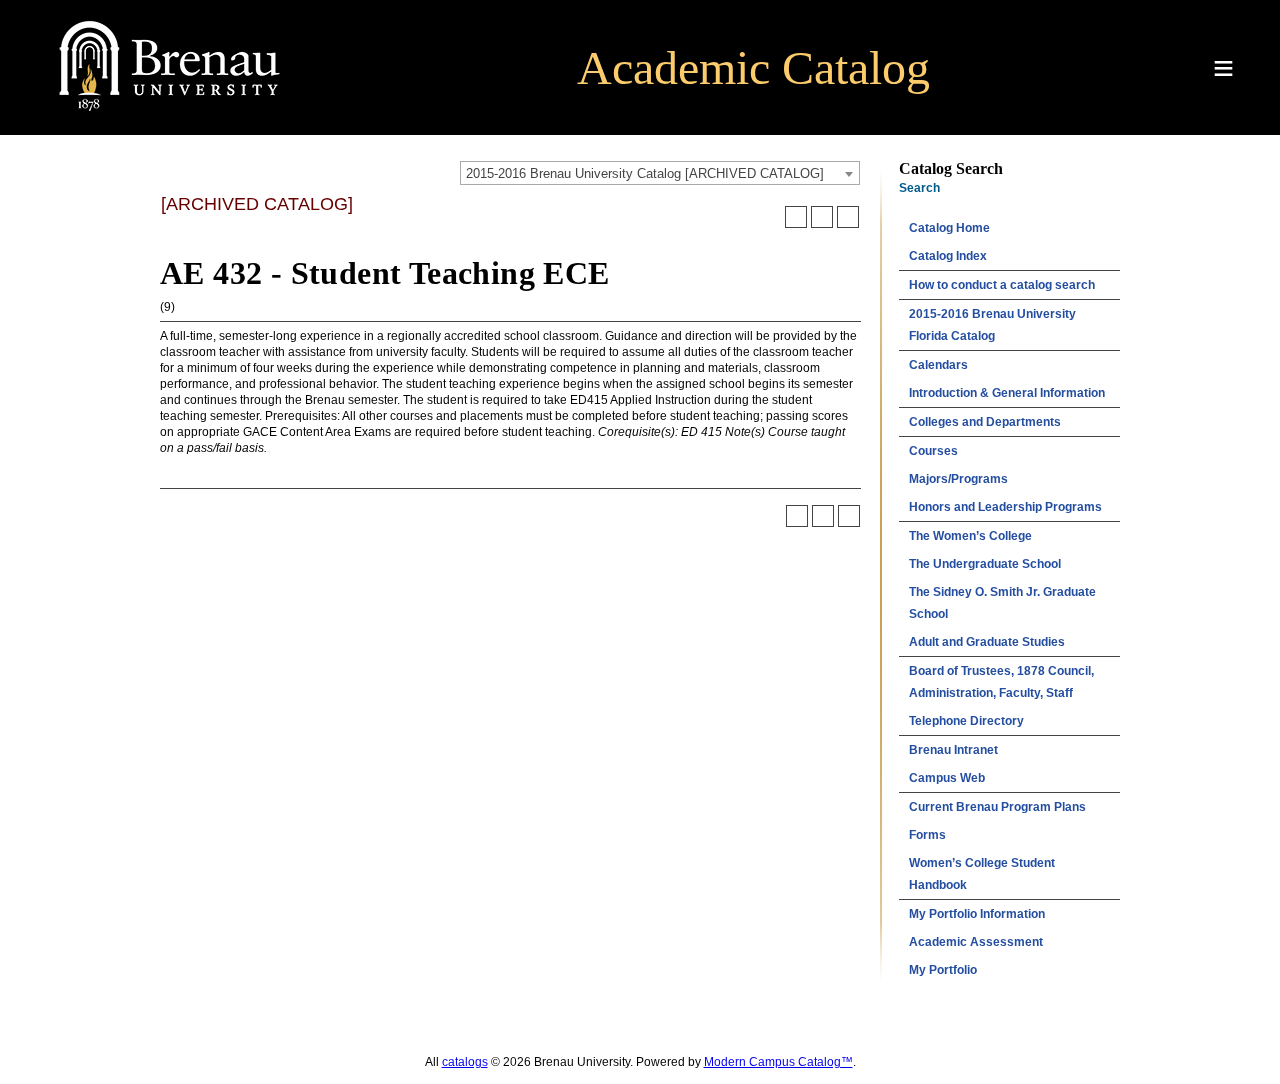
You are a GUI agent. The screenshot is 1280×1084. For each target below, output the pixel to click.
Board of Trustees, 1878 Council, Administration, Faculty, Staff (1001, 682)
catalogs (465, 1062)
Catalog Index (948, 256)
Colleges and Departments (985, 422)
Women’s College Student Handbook (982, 874)
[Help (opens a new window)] (848, 217)
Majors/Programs (958, 479)
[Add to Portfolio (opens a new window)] (796, 217)
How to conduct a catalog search (1002, 285)
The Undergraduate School (985, 564)
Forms (927, 835)
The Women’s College (970, 536)
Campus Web (947, 778)
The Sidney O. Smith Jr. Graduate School (1002, 603)
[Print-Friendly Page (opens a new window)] (822, 217)
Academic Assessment (976, 942)
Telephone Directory (966, 721)
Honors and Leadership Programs (1005, 507)
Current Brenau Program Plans (997, 807)
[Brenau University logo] (169, 112)
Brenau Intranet (953, 750)
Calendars (938, 365)
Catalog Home (949, 228)
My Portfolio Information (977, 914)
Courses (933, 451)
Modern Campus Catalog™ (778, 1062)
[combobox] (660, 173)
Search (919, 188)
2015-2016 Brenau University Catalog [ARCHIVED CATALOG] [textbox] (645, 173)
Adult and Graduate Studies (987, 642)
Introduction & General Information (1007, 393)
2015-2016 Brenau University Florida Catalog (992, 325)
